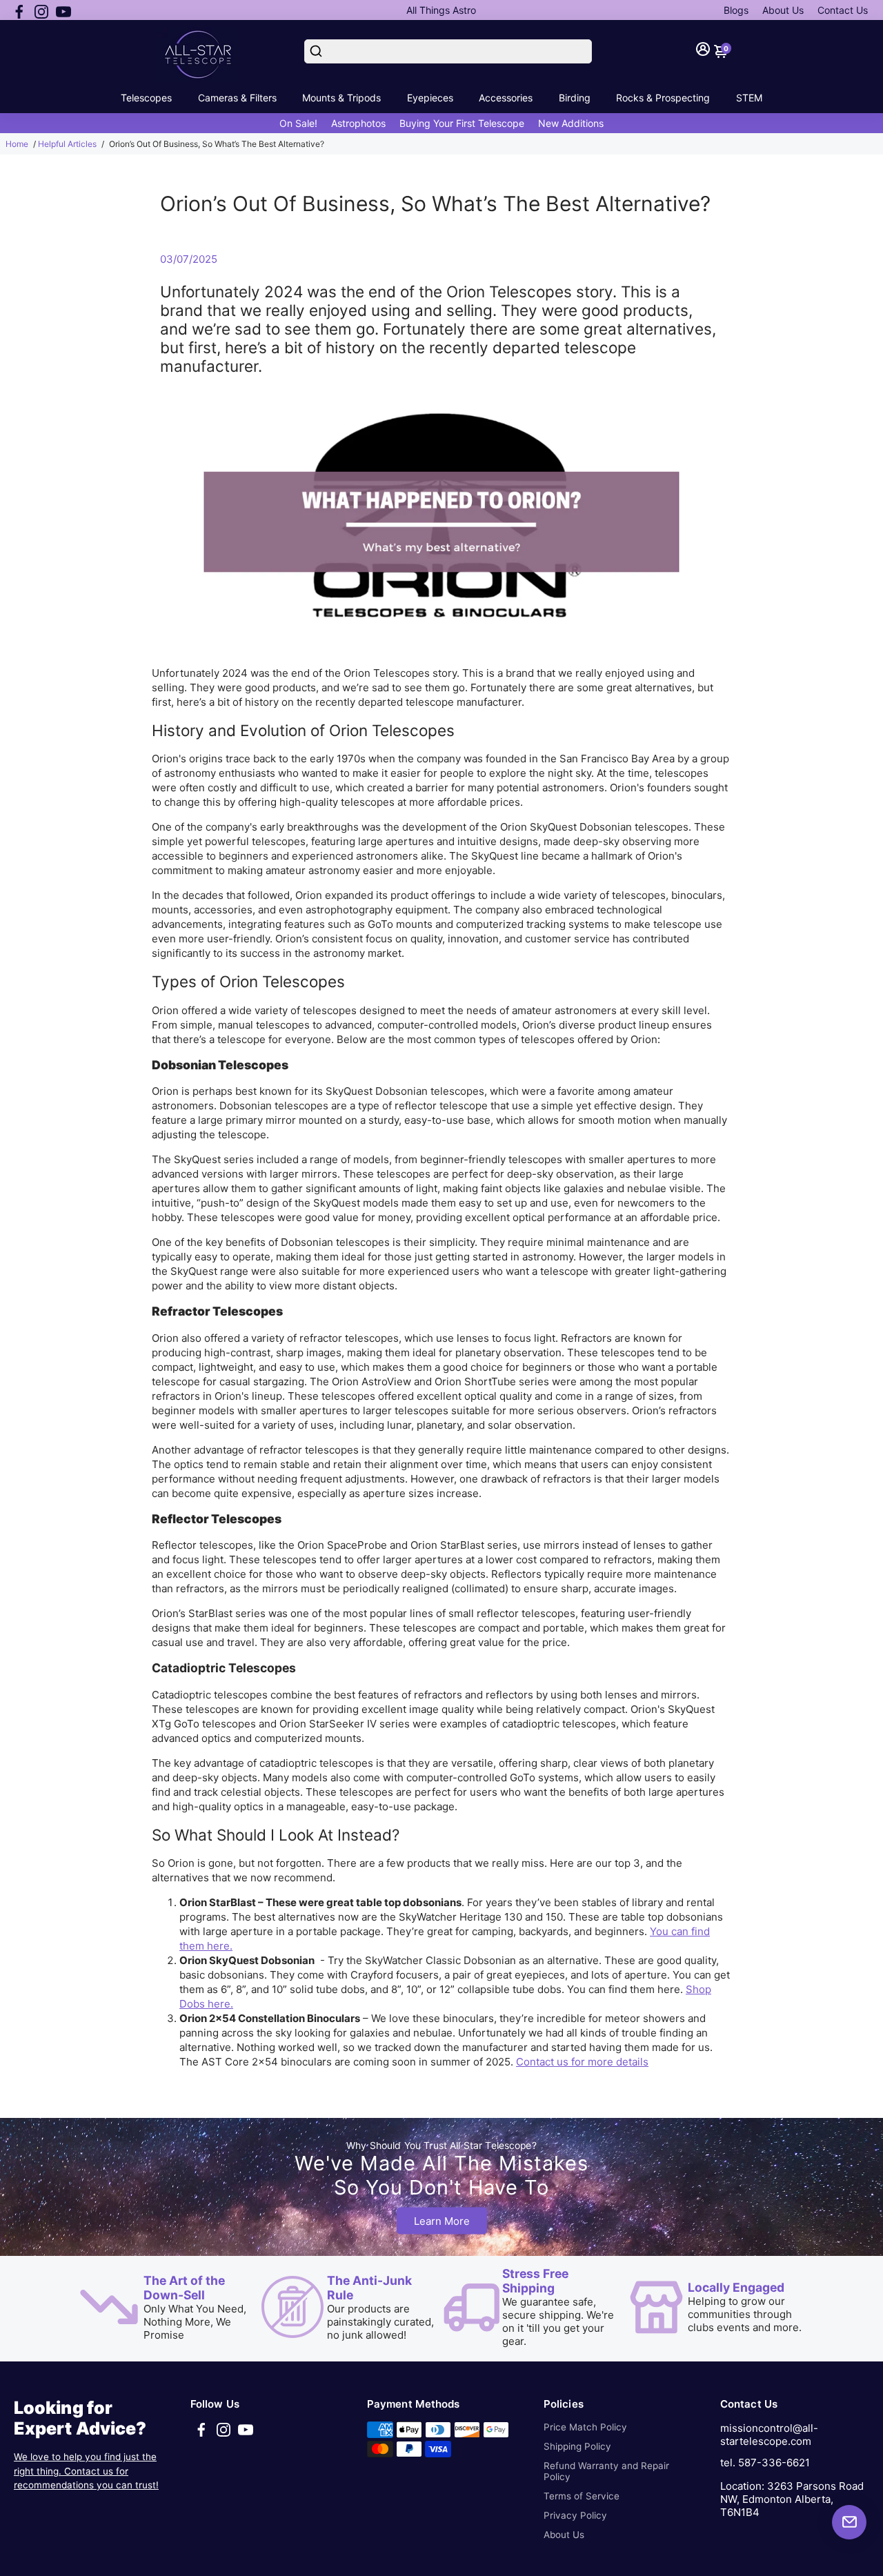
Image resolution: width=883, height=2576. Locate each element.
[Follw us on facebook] (19, 10)
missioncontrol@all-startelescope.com (769, 2435)
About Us (783, 10)
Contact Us (843, 10)
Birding (575, 98)
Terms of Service (582, 2496)
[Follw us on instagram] (41, 10)
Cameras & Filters (237, 98)
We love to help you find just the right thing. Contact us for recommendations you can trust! (86, 2471)
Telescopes (146, 98)
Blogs (736, 10)
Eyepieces (430, 98)
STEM (749, 98)
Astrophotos (358, 123)
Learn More (442, 2221)
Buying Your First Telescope (462, 123)
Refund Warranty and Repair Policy (606, 2471)
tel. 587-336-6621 (765, 2463)
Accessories (506, 98)
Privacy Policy (575, 2515)
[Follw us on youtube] (63, 10)
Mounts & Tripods (341, 98)
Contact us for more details (582, 2062)
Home (17, 144)
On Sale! (298, 123)
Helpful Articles (67, 144)
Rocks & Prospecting (663, 98)
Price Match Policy (585, 2427)
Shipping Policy (577, 2446)
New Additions (571, 123)
